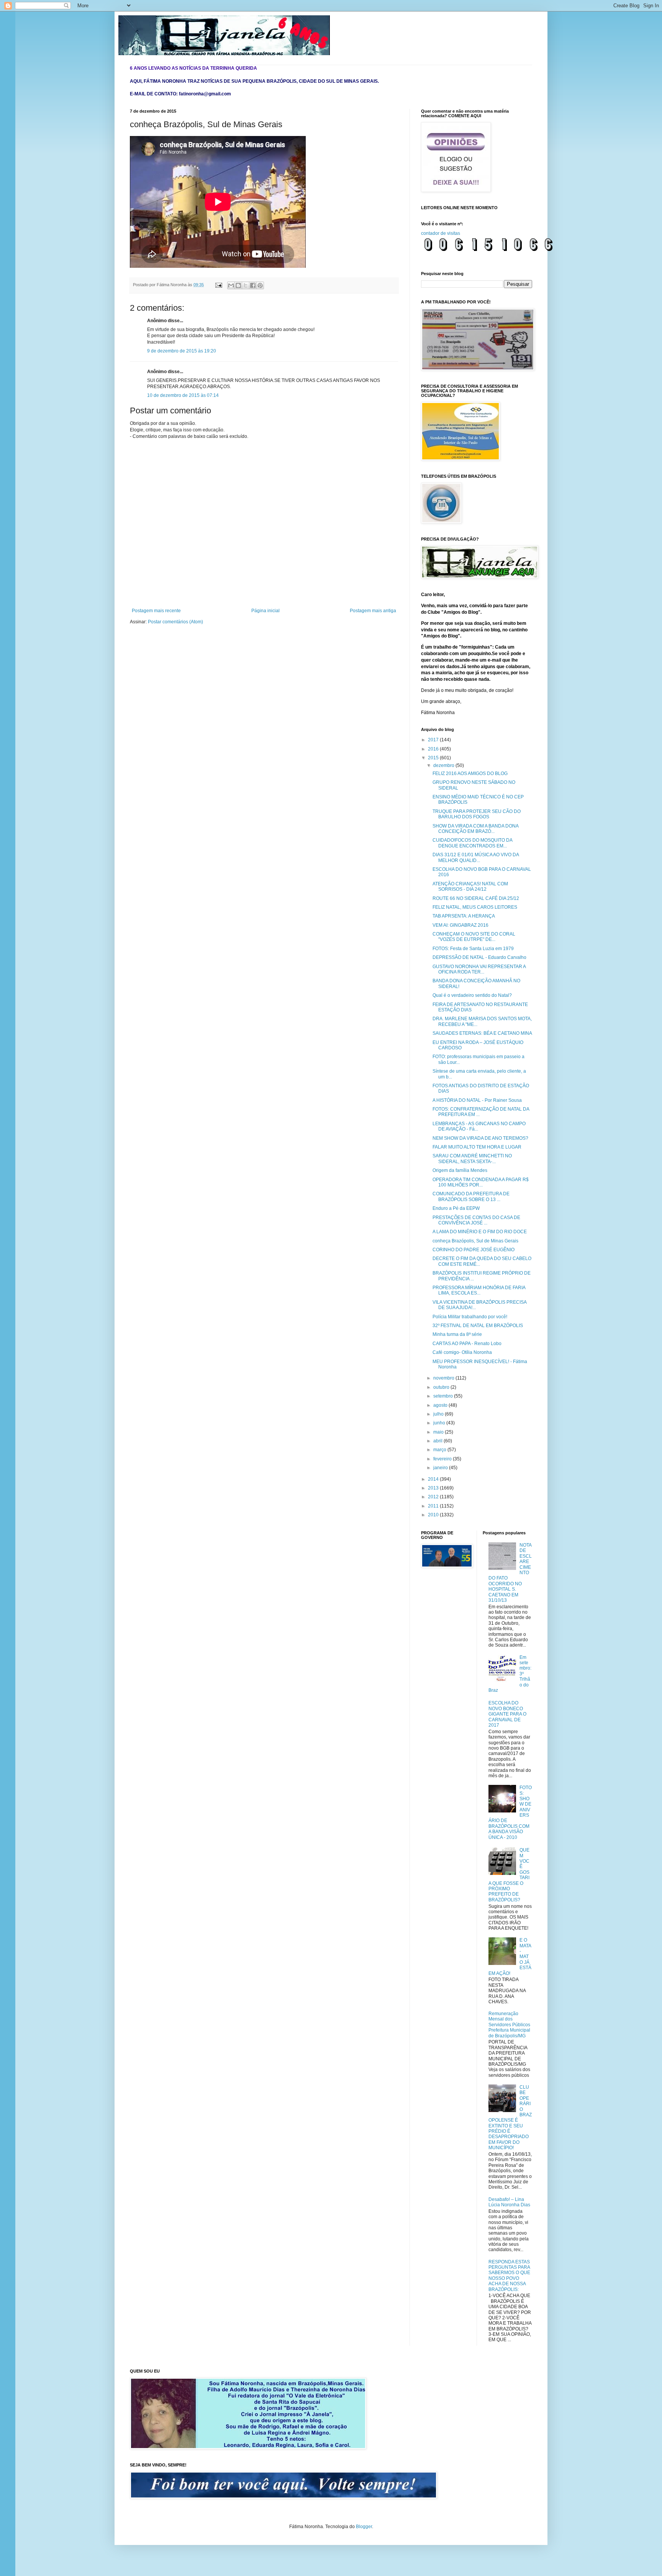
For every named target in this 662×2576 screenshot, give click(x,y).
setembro (444, 1396)
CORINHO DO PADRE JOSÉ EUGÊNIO (474, 1250)
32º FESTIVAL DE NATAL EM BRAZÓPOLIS (478, 1326)
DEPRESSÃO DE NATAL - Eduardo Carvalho (479, 957)
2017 (434, 740)
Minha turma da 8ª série (457, 1334)
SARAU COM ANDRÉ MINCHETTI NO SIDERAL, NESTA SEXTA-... (472, 1159)
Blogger (364, 2527)
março (440, 1450)
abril (438, 1441)
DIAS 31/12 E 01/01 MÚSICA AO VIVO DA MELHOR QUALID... (476, 857)
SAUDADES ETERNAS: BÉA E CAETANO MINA (482, 1033)
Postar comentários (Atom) (175, 622)
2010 (434, 1515)
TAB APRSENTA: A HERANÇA (464, 916)
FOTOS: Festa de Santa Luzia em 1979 (473, 949)
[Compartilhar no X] (246, 285)
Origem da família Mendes (460, 1170)
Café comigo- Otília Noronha (462, 1352)
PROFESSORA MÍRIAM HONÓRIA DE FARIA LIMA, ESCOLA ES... (479, 1290)
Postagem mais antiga (373, 611)
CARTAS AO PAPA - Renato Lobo (467, 1344)
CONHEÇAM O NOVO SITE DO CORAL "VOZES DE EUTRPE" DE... (474, 937)
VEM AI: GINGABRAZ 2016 (460, 925)
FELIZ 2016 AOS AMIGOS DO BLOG (470, 773)
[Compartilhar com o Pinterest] (260, 285)
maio (439, 1432)
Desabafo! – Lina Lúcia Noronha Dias (509, 2202)
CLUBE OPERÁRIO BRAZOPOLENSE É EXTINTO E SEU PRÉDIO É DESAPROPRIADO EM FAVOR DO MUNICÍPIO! (510, 2117)
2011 (434, 1506)
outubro (442, 1387)
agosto (441, 1405)
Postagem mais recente (156, 611)
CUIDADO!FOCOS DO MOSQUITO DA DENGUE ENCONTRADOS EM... (472, 843)
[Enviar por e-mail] (231, 285)
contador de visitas (441, 233)
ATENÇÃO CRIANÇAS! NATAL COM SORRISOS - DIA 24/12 (470, 887)
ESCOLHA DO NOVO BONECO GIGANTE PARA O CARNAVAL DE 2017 (507, 1714)
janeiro (441, 1468)
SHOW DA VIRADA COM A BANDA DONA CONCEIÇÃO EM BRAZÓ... (475, 829)
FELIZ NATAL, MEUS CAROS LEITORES (475, 907)
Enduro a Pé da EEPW (456, 1208)
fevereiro (443, 1459)
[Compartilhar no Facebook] (253, 285)
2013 (434, 1488)
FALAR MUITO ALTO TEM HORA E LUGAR (477, 1147)
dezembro (444, 765)
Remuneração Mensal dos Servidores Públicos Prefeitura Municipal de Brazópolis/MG (509, 2025)
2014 (434, 1479)
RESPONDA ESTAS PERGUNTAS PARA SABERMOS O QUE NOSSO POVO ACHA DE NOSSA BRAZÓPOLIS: (509, 2276)
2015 (434, 758)
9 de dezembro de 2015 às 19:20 (182, 351)
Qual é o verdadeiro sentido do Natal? (472, 995)
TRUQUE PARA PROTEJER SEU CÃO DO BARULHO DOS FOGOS (477, 814)
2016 (434, 749)
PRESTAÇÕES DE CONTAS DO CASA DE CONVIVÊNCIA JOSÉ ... (476, 1220)
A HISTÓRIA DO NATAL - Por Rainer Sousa (477, 1100)
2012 (434, 1497)
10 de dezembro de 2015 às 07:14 (183, 395)
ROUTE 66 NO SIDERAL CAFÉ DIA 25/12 (476, 898)
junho (440, 1423)
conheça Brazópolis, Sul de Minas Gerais (475, 1241)
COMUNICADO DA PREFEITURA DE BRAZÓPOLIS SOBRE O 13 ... (471, 1196)
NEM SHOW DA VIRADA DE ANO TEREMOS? (480, 1138)
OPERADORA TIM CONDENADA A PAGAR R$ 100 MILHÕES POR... (481, 1182)
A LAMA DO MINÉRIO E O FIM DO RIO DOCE (480, 1232)
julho (439, 1414)
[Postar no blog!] (238, 285)
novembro (444, 1378)
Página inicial (265, 611)
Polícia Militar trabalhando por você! (470, 1317)
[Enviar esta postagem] (218, 285)
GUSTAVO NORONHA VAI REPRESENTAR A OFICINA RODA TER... (479, 969)
